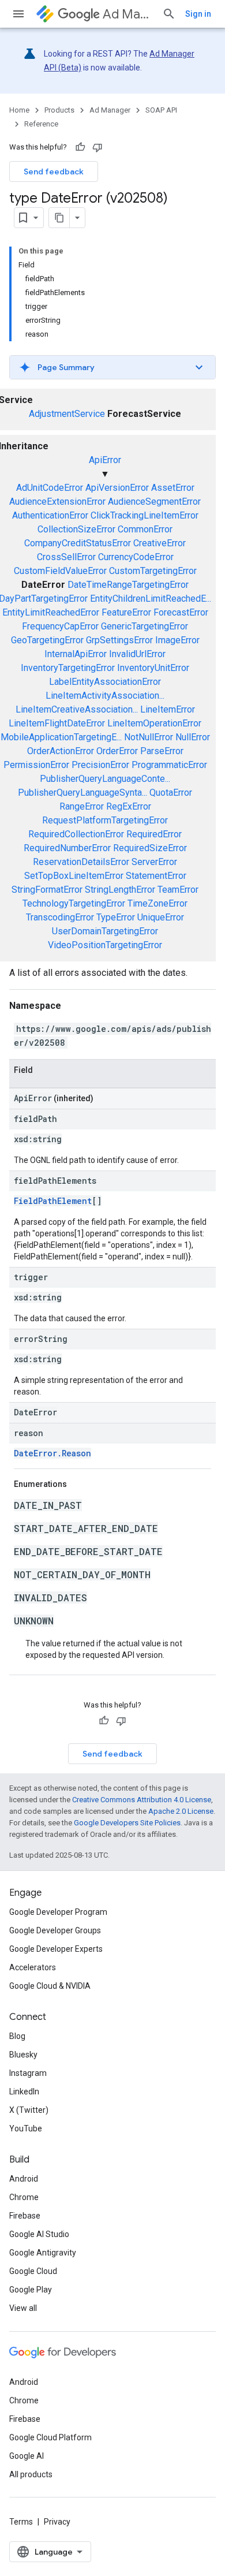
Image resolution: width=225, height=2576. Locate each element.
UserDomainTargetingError (105, 931)
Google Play (31, 2290)
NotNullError (149, 737)
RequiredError (154, 834)
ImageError (177, 640)
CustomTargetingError (153, 571)
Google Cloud (33, 2271)
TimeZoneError (157, 903)
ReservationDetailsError (81, 862)
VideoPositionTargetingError (105, 945)
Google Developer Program (58, 1912)
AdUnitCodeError (50, 488)
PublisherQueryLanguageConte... (105, 779)
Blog (17, 2036)
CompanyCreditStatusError (78, 543)
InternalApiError (76, 654)
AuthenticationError (50, 515)
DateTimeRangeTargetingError (128, 585)
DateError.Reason (52, 1453)
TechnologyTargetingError (74, 903)
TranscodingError (60, 917)
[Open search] (169, 14)
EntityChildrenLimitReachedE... (151, 599)
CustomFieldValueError (60, 571)
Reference (41, 124)
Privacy (57, 2522)
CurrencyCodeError (136, 557)
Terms (21, 2522)
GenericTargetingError (145, 626)
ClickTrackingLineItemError (145, 515)
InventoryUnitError (153, 668)
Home (19, 110)
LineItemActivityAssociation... (105, 696)
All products (31, 2474)
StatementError (156, 876)
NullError (193, 737)
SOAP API (161, 110)
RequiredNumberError (67, 848)
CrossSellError (66, 557)
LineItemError (168, 709)
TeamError (178, 890)
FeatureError (126, 612)
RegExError (129, 806)
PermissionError (36, 765)
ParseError (162, 751)
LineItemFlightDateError (57, 723)
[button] (112, 367)
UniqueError (161, 917)
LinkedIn (24, 2092)
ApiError (105, 460)
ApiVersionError (117, 488)
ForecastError (181, 612)
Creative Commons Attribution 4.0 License (142, 1800)
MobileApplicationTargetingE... (61, 737)
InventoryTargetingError (68, 668)
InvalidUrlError (137, 654)
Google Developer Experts (56, 1949)
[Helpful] (80, 147)
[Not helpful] (97, 147)
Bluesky (23, 2055)
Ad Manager (128, 14)
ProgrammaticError (169, 765)
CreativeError (160, 543)
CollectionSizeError (76, 529)
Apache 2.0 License (181, 1811)
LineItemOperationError (154, 723)
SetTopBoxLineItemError (74, 876)
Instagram (28, 2073)
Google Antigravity (43, 2253)
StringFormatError (47, 890)
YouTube (26, 2128)
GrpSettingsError (119, 640)
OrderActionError (61, 751)
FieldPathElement (53, 1201)
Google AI (27, 2456)
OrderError (117, 751)
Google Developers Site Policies (127, 1823)
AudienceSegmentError (154, 502)
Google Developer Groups (55, 1930)
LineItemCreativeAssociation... (77, 709)
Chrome (24, 2197)
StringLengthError (120, 890)
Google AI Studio (39, 2234)
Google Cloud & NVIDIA (50, 1986)
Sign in (198, 14)
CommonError (145, 529)
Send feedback (54, 172)
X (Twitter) (29, 2110)
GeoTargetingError (47, 640)
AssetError (173, 488)
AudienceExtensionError (57, 502)
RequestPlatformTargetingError (105, 820)
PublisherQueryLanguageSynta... (82, 793)
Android (24, 2179)
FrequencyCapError (60, 626)
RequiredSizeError (150, 848)
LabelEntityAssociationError (105, 682)
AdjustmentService (67, 414)
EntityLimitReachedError (51, 612)
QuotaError (171, 793)
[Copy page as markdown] (59, 218)
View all (23, 2308)
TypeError (116, 917)
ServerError (154, 862)
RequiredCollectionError (76, 834)
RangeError (82, 806)
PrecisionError (100, 765)
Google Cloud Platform (50, 2437)
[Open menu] (18, 14)
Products (59, 110)
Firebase (25, 2216)
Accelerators (33, 1967)
